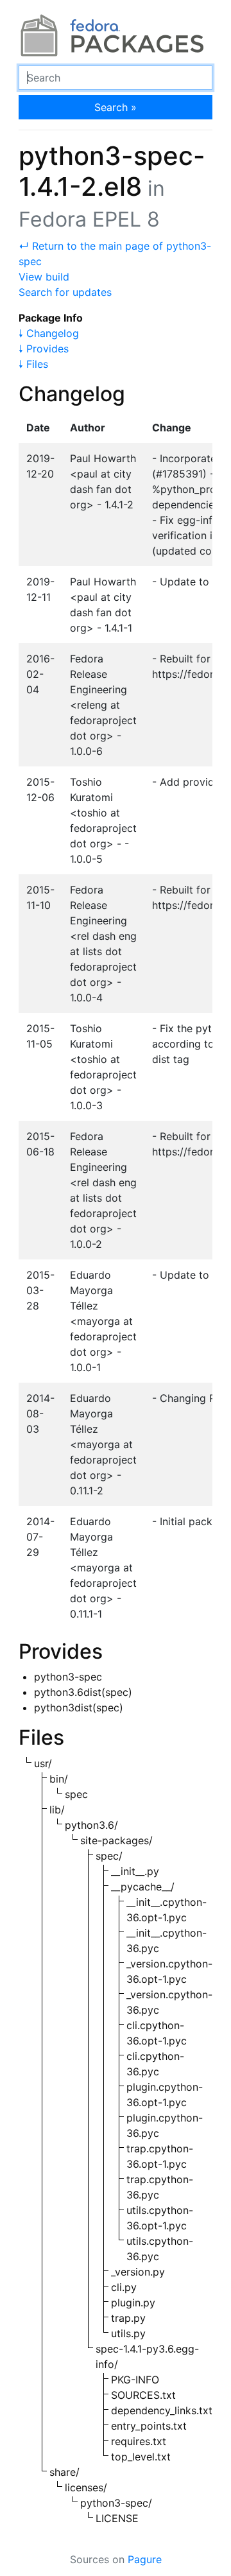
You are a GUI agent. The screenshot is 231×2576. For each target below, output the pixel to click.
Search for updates (65, 292)
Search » (116, 107)
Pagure (145, 2559)
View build (44, 277)
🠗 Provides (44, 349)
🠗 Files (33, 364)
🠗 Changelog (49, 333)
